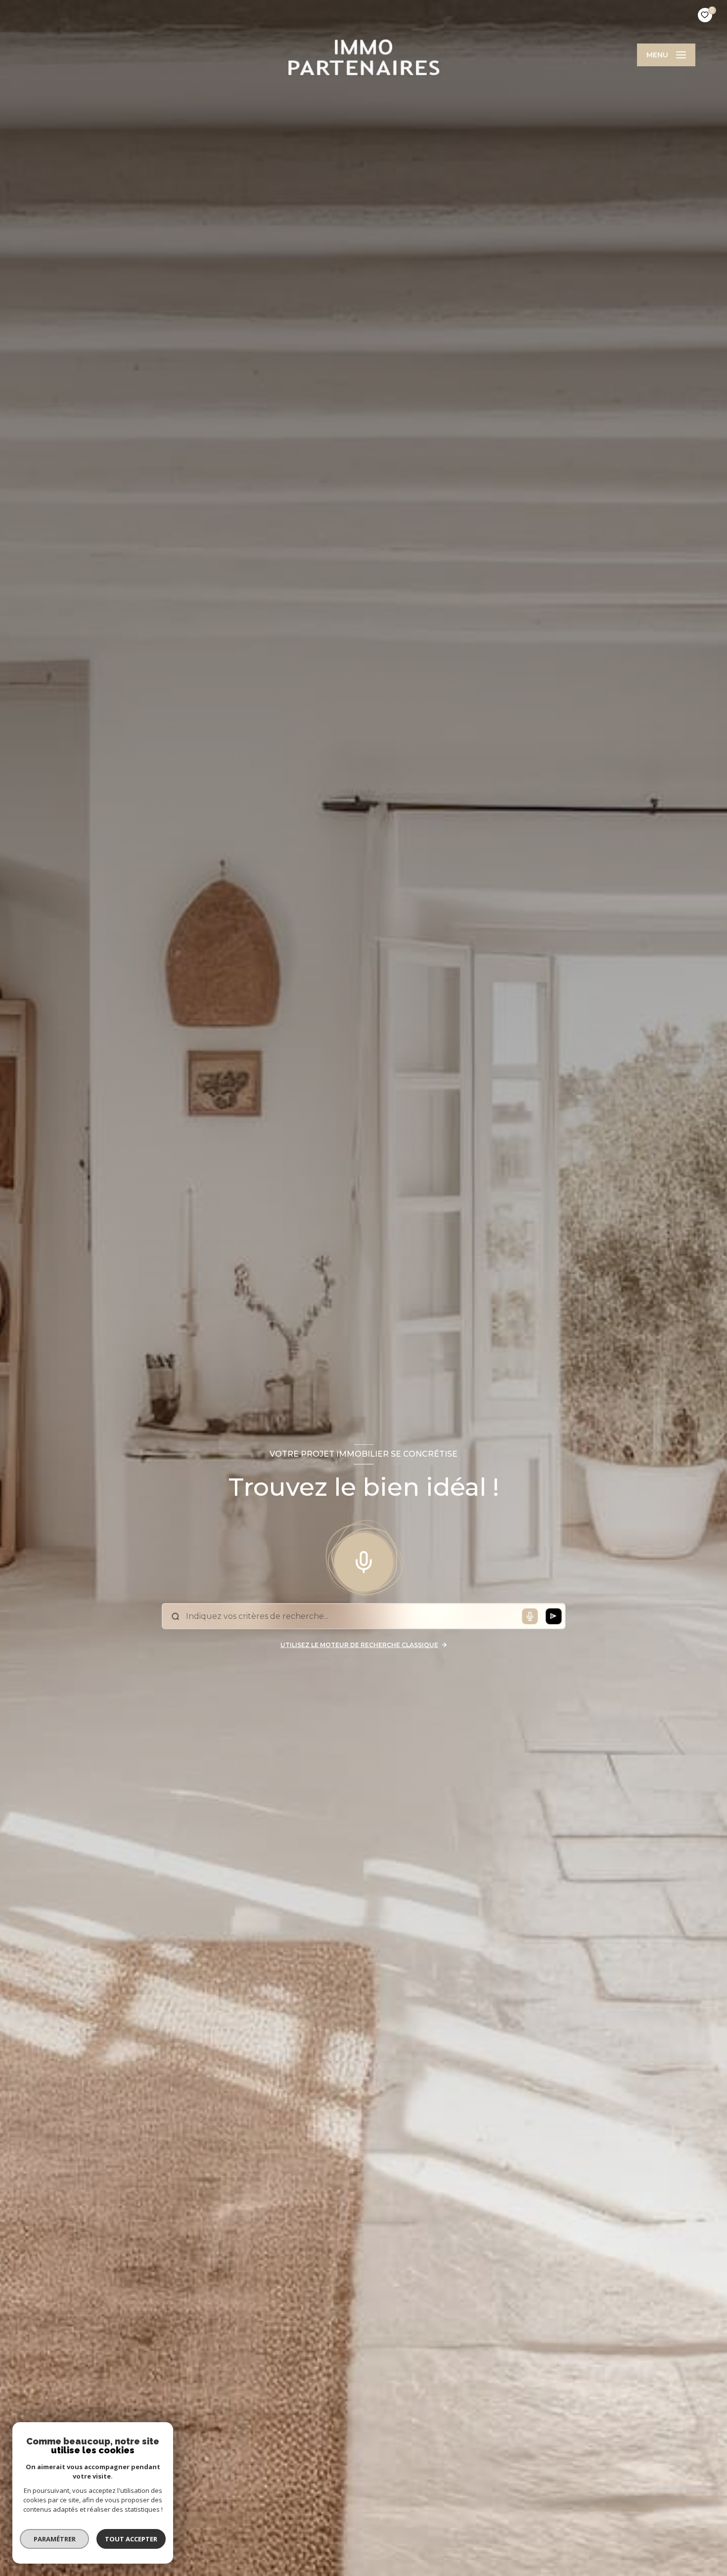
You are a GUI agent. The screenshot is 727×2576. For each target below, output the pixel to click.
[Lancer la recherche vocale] (363, 1560)
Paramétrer (55, 2539)
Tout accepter (131, 2539)
